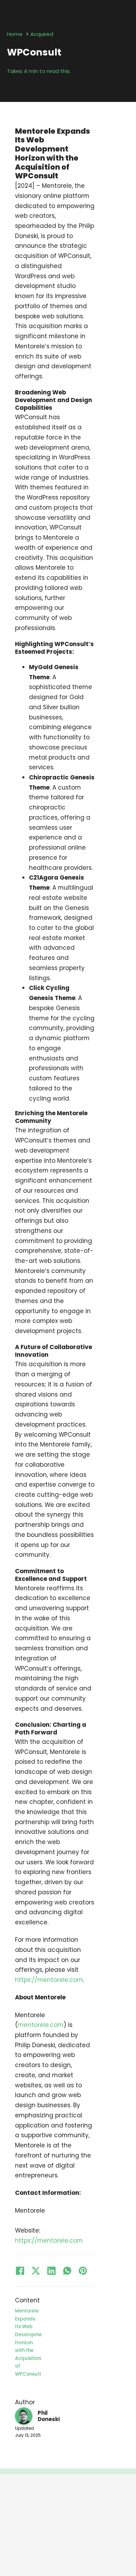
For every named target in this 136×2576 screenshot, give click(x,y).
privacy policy (80, 2538)
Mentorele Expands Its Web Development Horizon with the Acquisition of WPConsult (28, 2342)
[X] (36, 2271)
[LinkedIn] (52, 2271)
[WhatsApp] (67, 2271)
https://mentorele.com (49, 1980)
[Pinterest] (83, 2271)
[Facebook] (20, 2271)
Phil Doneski (49, 2416)
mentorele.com (41, 2025)
